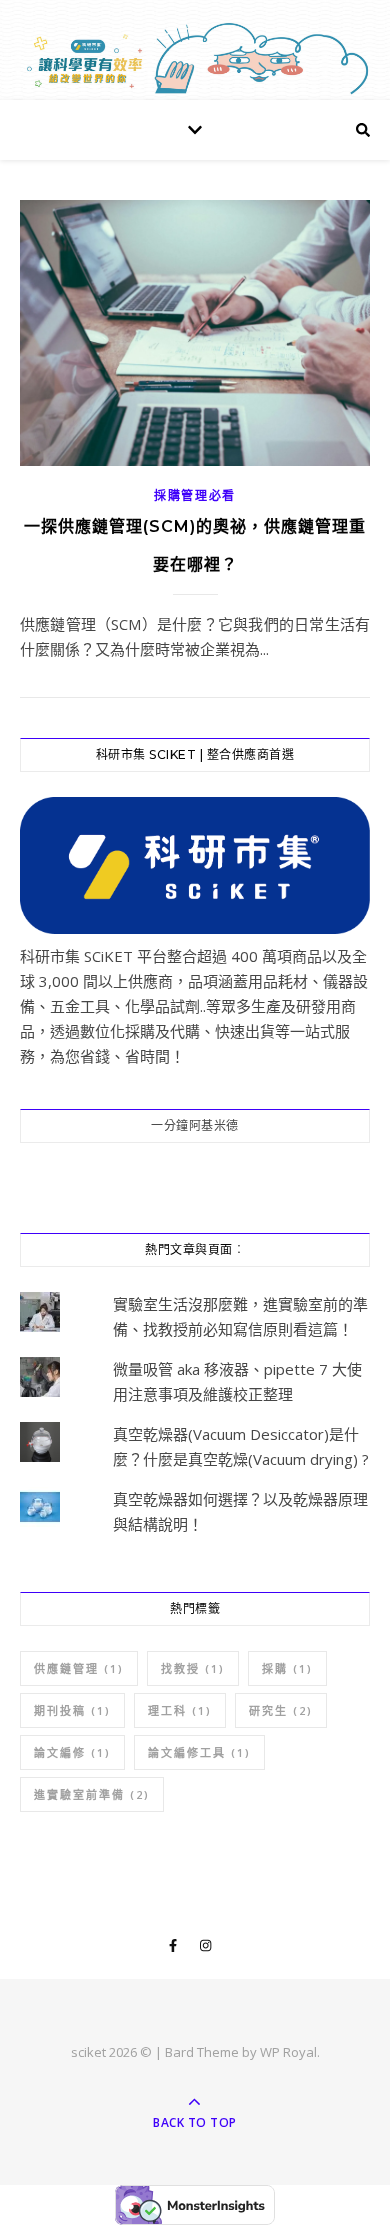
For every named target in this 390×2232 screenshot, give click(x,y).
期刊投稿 (72, 1710)
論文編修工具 (199, 1752)
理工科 (180, 1710)
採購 (287, 1668)
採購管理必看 (195, 495)
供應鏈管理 (79, 1668)
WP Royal (288, 2052)
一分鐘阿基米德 (195, 1125)
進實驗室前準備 (92, 1794)
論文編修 (72, 1752)
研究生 (281, 1710)
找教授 (193, 1668)
